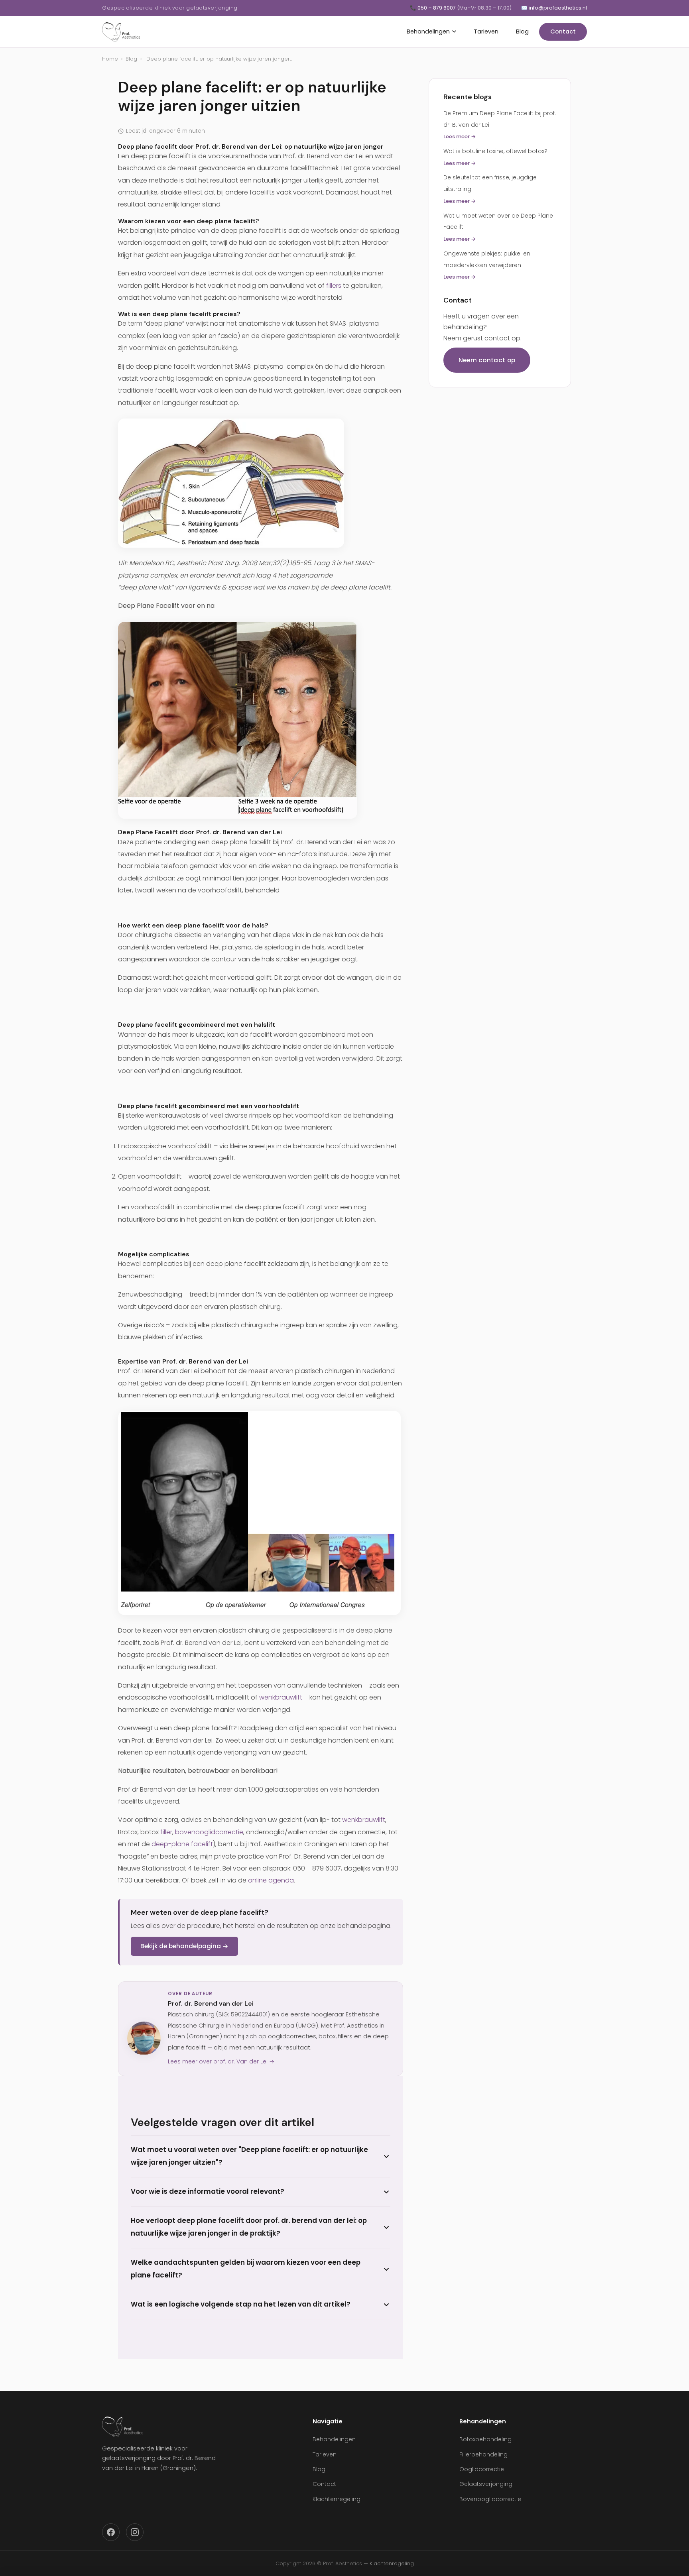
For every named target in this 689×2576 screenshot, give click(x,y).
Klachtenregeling (337, 2499)
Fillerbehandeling (483, 2454)
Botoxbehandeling (485, 2439)
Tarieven (486, 31)
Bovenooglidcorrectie (490, 2499)
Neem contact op (487, 360)
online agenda (271, 1880)
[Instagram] (135, 2532)
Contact (563, 31)
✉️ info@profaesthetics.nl (554, 8)
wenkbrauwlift (281, 1697)
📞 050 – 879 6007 (461, 8)
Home (110, 59)
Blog (522, 31)
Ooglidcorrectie (482, 2469)
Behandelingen (428, 31)
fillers (334, 286)
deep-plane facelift (182, 1844)
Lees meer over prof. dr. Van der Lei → (221, 2061)
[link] (261, 483)
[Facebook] (111, 2532)
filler (166, 1832)
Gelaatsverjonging (486, 2484)
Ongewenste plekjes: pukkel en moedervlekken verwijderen (487, 265)
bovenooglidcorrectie (209, 1832)
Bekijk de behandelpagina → (184, 1946)
